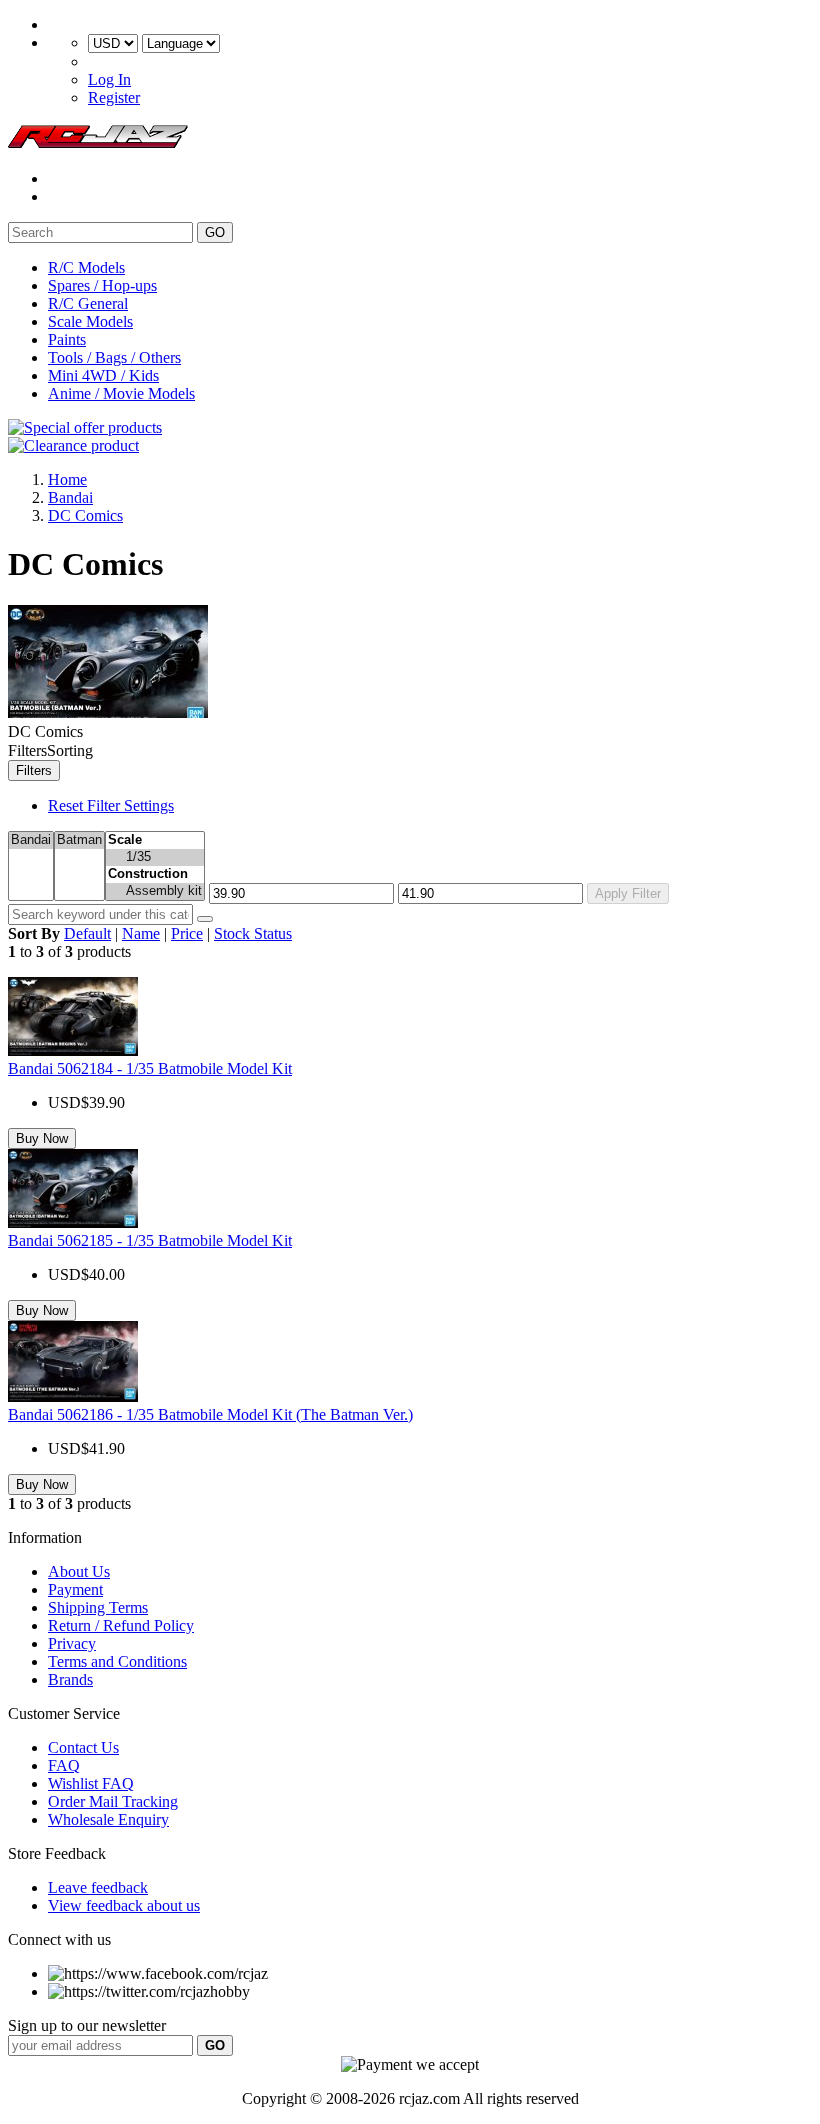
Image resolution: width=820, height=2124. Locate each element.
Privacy (72, 1643)
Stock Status (253, 933)
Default (87, 933)
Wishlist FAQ (91, 1783)
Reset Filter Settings (111, 805)
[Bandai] (31, 840)
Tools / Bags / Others (114, 357)
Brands (70, 1679)
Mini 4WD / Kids (103, 375)
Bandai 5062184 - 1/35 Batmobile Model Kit (150, 1068)
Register (114, 97)
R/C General (88, 303)
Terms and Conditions (117, 1661)
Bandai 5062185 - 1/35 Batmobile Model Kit (150, 1240)
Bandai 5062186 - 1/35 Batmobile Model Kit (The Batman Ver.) (210, 1414)
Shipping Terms (98, 1607)
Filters (34, 770)
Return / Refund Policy (121, 1625)
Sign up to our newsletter (87, 2025)
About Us (79, 1571)
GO (215, 232)
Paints (67, 339)
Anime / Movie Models (121, 393)
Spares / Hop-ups (102, 285)
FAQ (64, 1765)
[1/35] (155, 857)
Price (187, 933)
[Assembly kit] (155, 891)
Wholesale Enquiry (108, 1819)
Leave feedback (98, 1887)
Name (141, 933)
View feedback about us (124, 1905)
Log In (109, 79)
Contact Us (83, 1747)
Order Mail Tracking (113, 1801)
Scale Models (90, 321)
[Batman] (79, 840)
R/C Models (86, 267)
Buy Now (42, 1138)
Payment (75, 1589)
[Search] (205, 919)
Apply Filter (628, 893)
